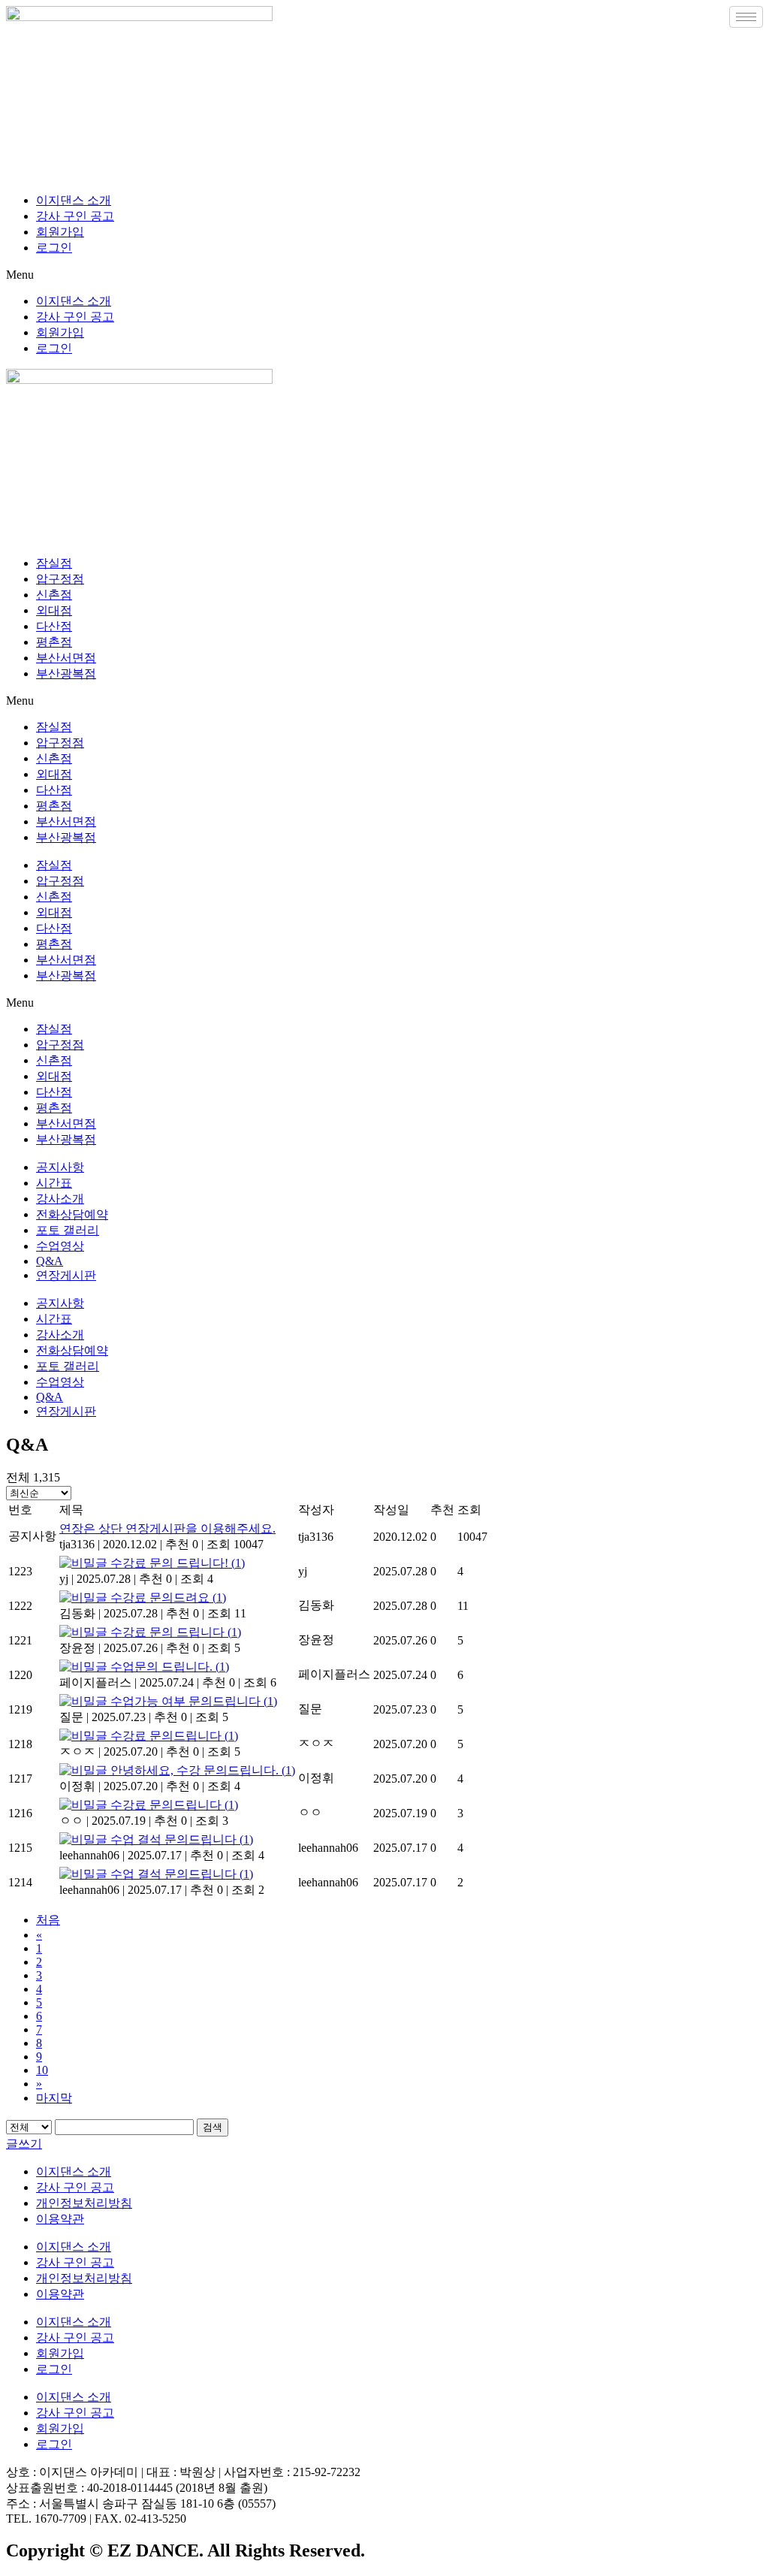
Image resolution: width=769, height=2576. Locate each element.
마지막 (54, 2098)
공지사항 (60, 1167)
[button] (384, 275)
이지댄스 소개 (74, 200)
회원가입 (60, 232)
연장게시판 (66, 1275)
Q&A (50, 1261)
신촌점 (54, 595)
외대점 (54, 610)
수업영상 (60, 1246)
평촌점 (54, 642)
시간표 (54, 1183)
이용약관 (60, 2219)
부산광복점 (66, 673)
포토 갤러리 (68, 1230)
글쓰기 (24, 2144)
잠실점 (54, 563)
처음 (48, 1920)
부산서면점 (66, 658)
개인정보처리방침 (84, 2203)
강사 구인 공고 (75, 216)
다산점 (54, 626)
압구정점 (60, 579)
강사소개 (60, 1199)
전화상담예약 (72, 1214)
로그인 (54, 248)
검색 (213, 2127)
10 (42, 2070)
